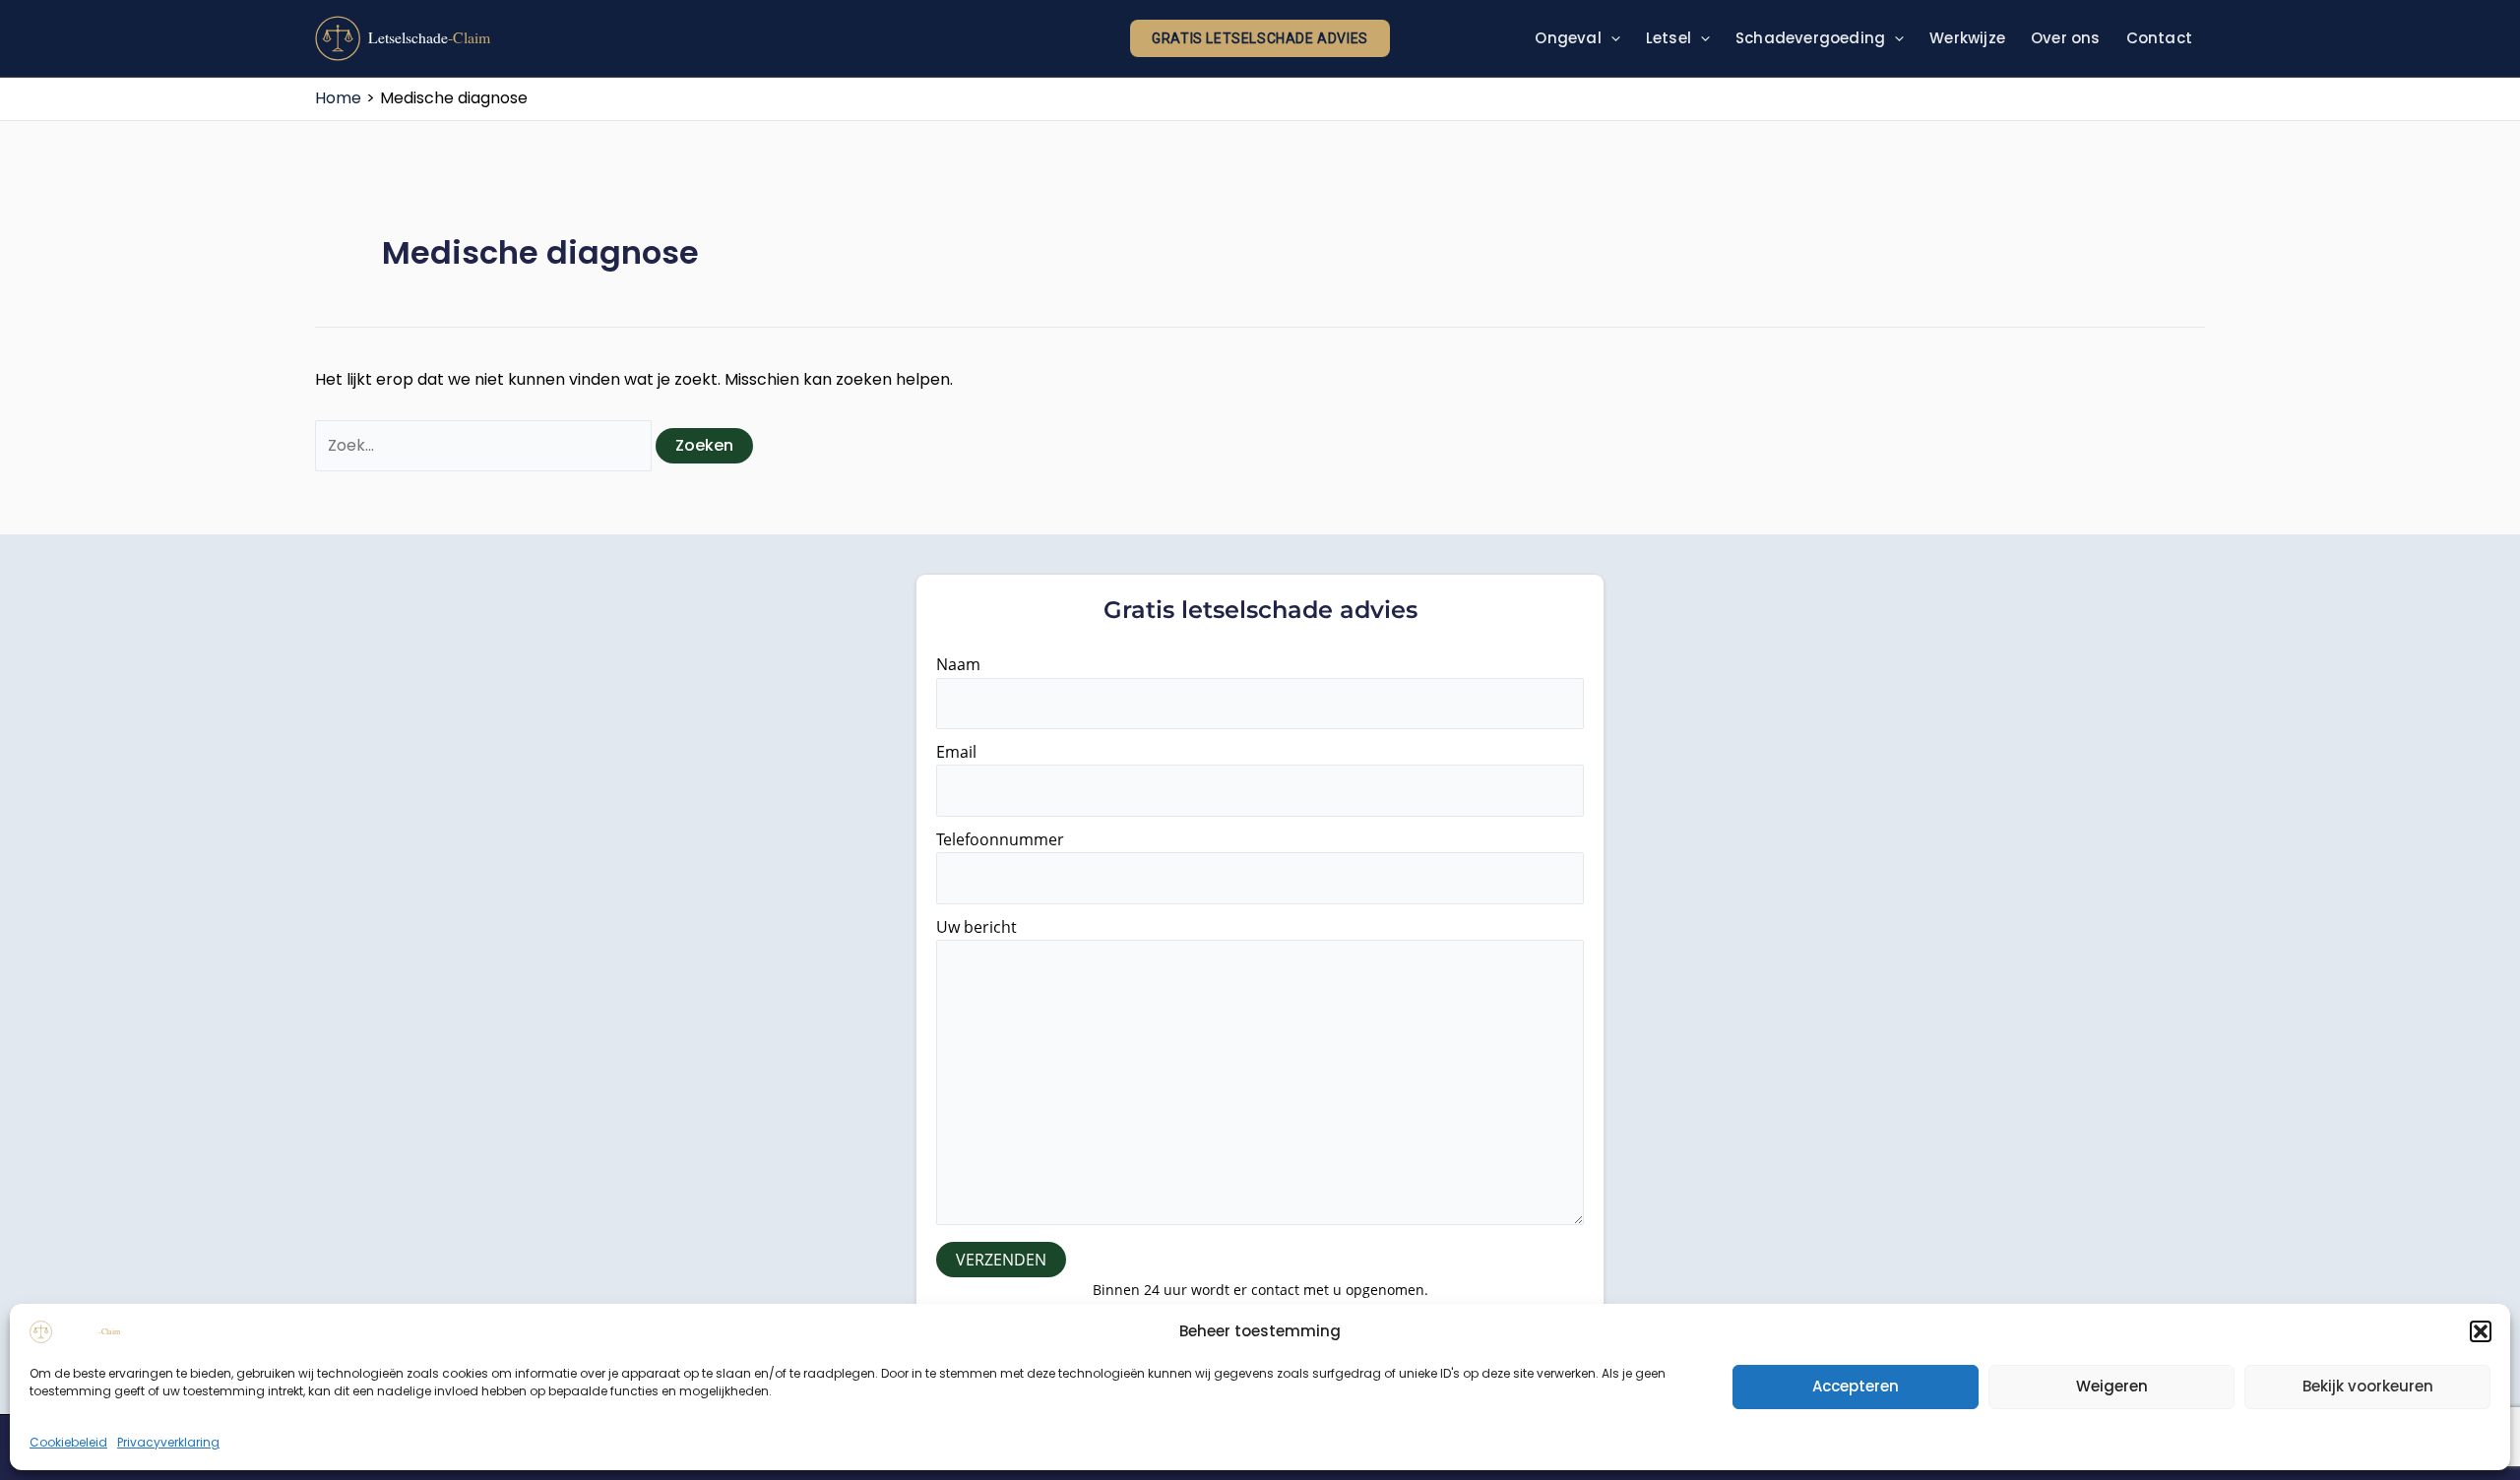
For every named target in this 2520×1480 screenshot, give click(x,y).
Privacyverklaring (168, 1442)
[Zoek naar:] (485, 445)
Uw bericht (976, 927)
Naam (958, 664)
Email (956, 752)
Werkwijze (1967, 38)
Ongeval (1568, 38)
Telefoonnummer (1000, 839)
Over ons (2066, 38)
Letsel (1669, 38)
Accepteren (1856, 1386)
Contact (2159, 38)
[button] (2481, 1331)
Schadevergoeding (1810, 38)
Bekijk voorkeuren (2368, 1386)
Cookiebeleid (68, 1442)
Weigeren (2112, 1386)
